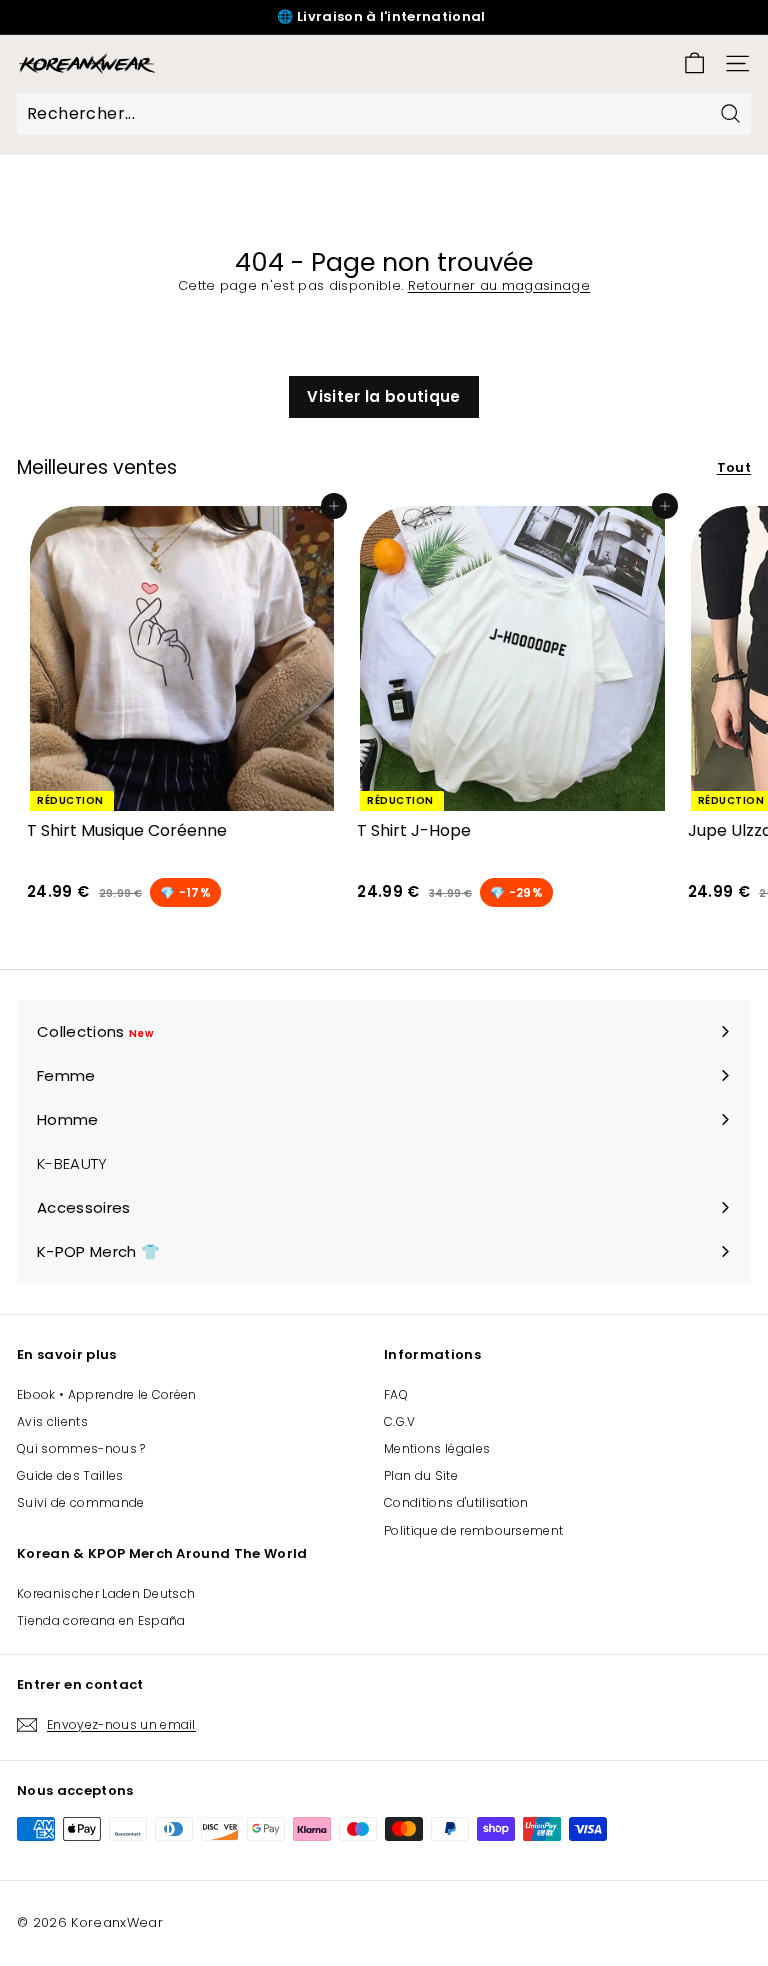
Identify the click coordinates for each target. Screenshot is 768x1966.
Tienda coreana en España (101, 1620)
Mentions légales (437, 1448)
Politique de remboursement (473, 1530)
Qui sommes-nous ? (81, 1448)
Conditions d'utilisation (456, 1502)
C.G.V (400, 1421)
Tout (734, 467)
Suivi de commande (81, 1502)
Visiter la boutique (383, 396)
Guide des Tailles (70, 1475)
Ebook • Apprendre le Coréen (107, 1394)
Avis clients (52, 1421)
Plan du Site (421, 1475)
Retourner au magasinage (499, 285)
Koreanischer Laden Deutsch (106, 1593)
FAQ (396, 1394)
